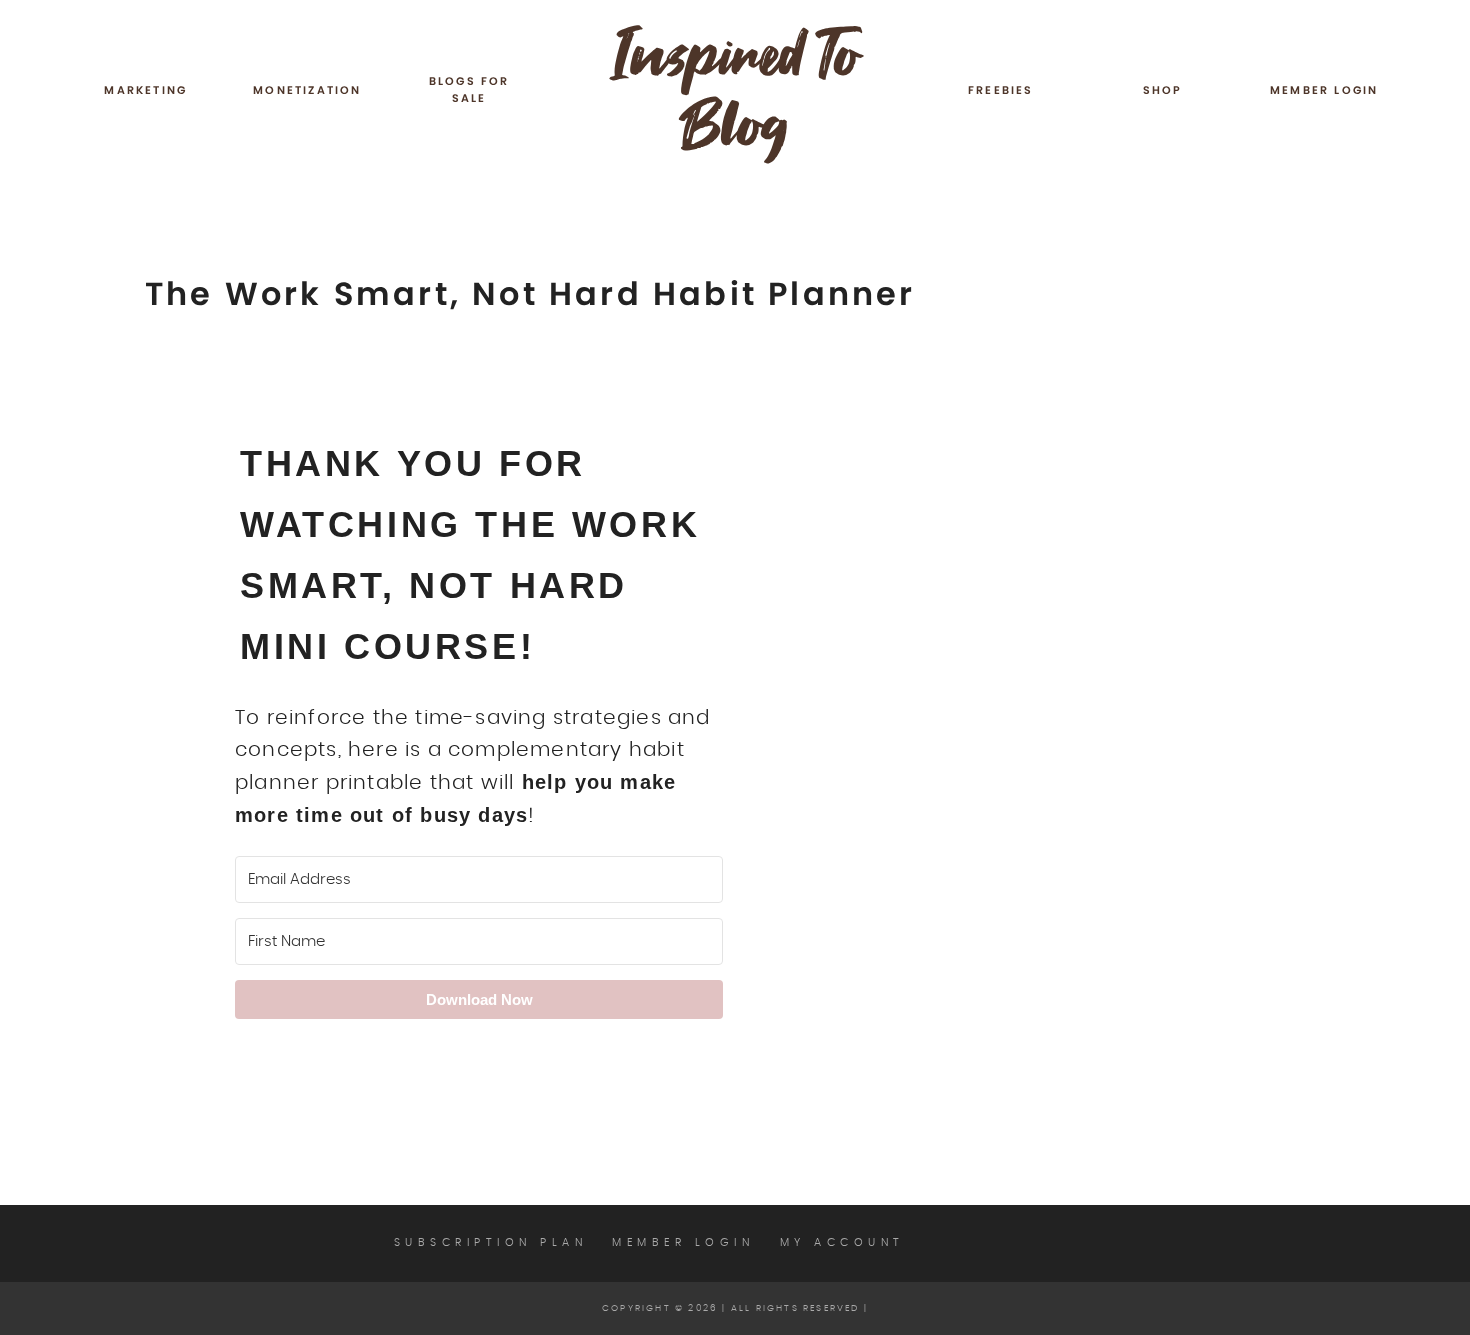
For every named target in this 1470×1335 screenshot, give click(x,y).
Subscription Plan (491, 1242)
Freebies (1001, 90)
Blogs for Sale (469, 90)
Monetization (307, 90)
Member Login (1324, 90)
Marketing (145, 90)
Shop (1163, 90)
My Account (842, 1242)
